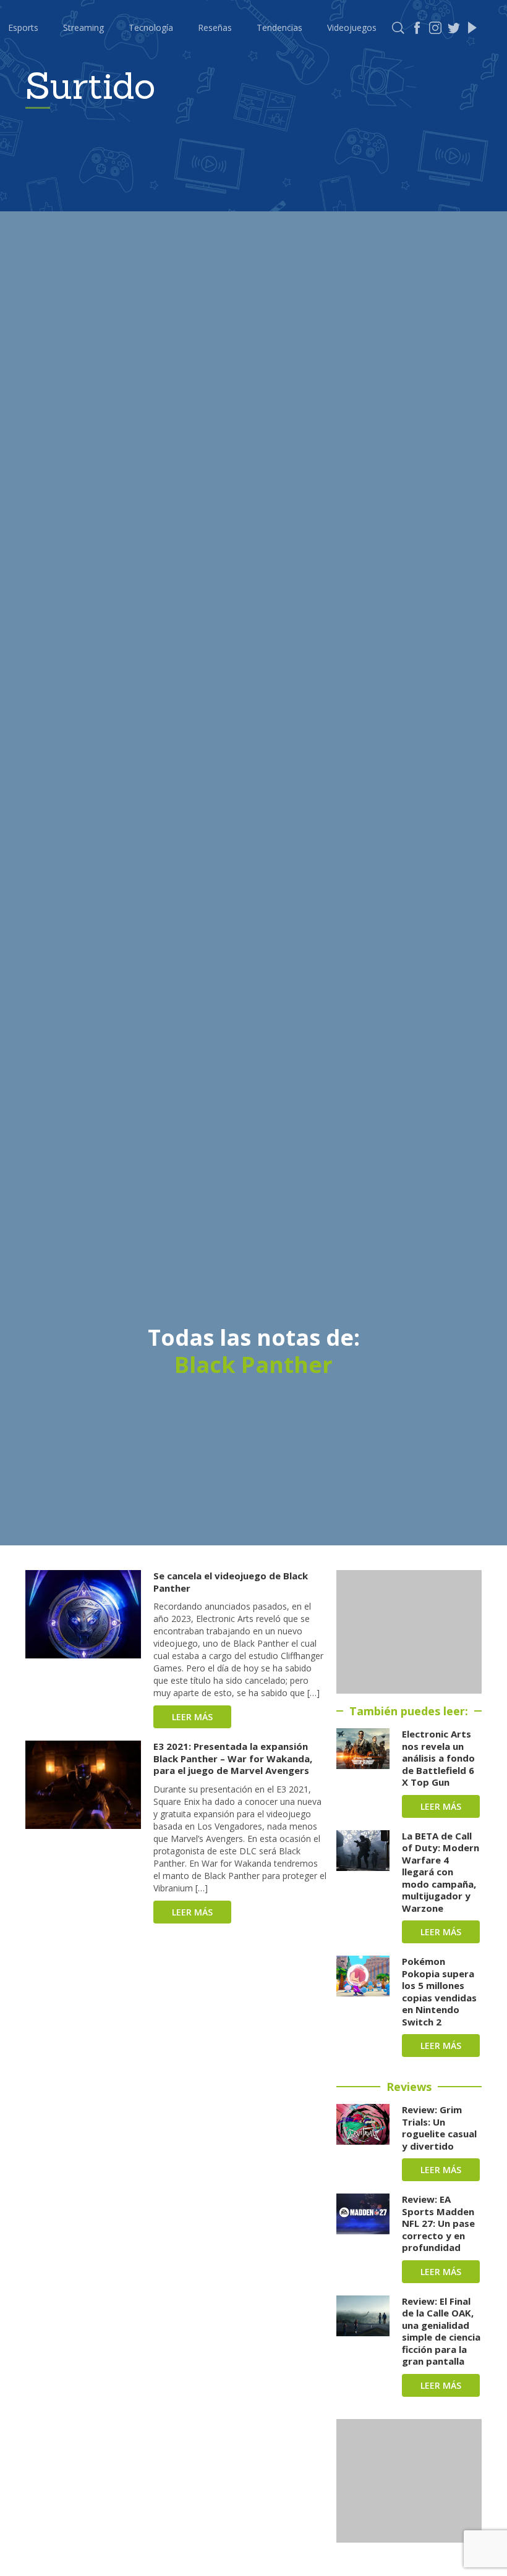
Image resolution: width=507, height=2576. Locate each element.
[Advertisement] (409, 1632)
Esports (23, 27)
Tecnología (151, 27)
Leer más (192, 1717)
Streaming (83, 27)
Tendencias (279, 27)
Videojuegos (352, 27)
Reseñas (215, 27)
